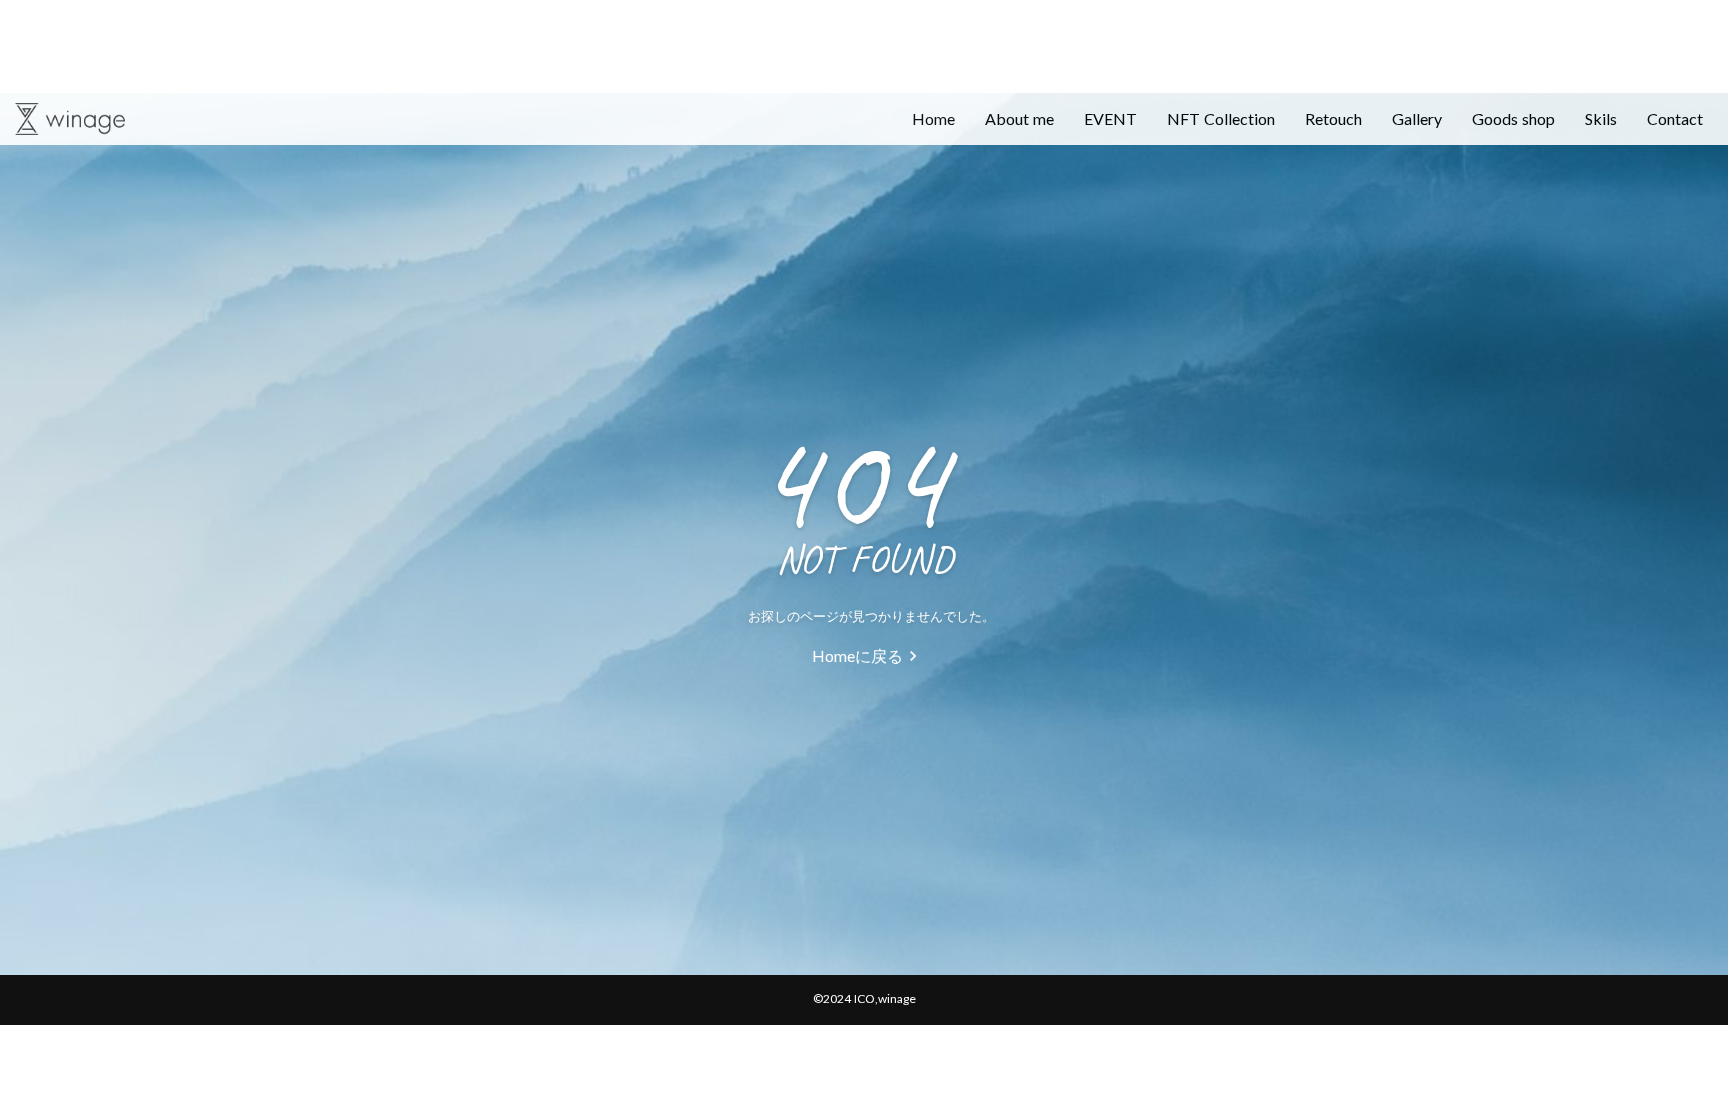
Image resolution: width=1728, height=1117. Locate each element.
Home (933, 118)
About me (1019, 118)
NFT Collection (1221, 118)
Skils (1601, 118)
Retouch (1333, 118)
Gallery (1417, 118)
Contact (1675, 118)
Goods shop (1513, 118)
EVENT (1110, 118)
